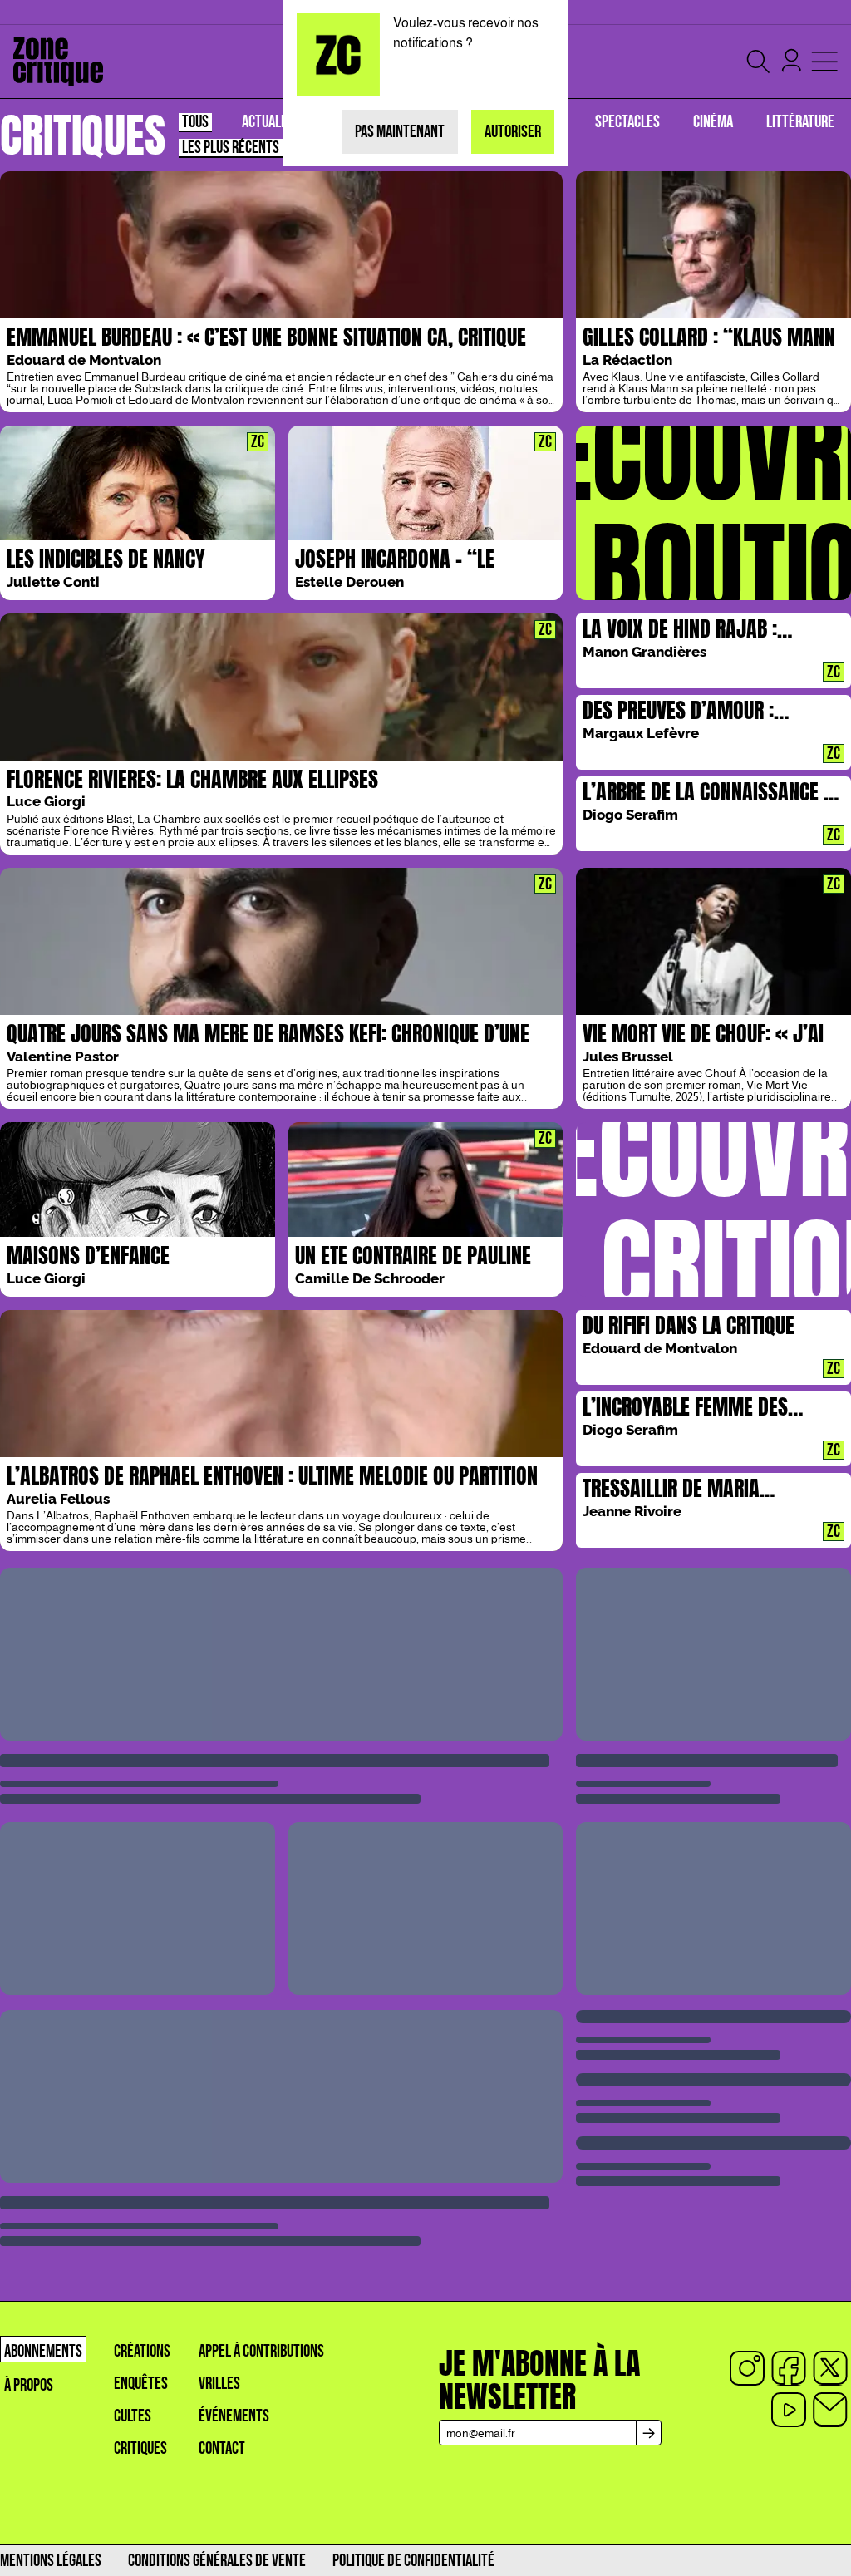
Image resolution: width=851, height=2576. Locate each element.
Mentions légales (51, 2561)
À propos (29, 2385)
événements (234, 2416)
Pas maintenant (400, 132)
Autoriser (513, 132)
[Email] (830, 2410)
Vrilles (219, 2384)
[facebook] (789, 2368)
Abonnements (43, 2351)
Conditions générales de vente (217, 2561)
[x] (830, 2368)
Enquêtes (141, 2384)
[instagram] (747, 2368)
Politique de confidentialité (413, 2561)
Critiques (140, 2448)
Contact (222, 2448)
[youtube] (789, 2410)
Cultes (133, 2416)
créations (142, 2351)
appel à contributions (261, 2351)
